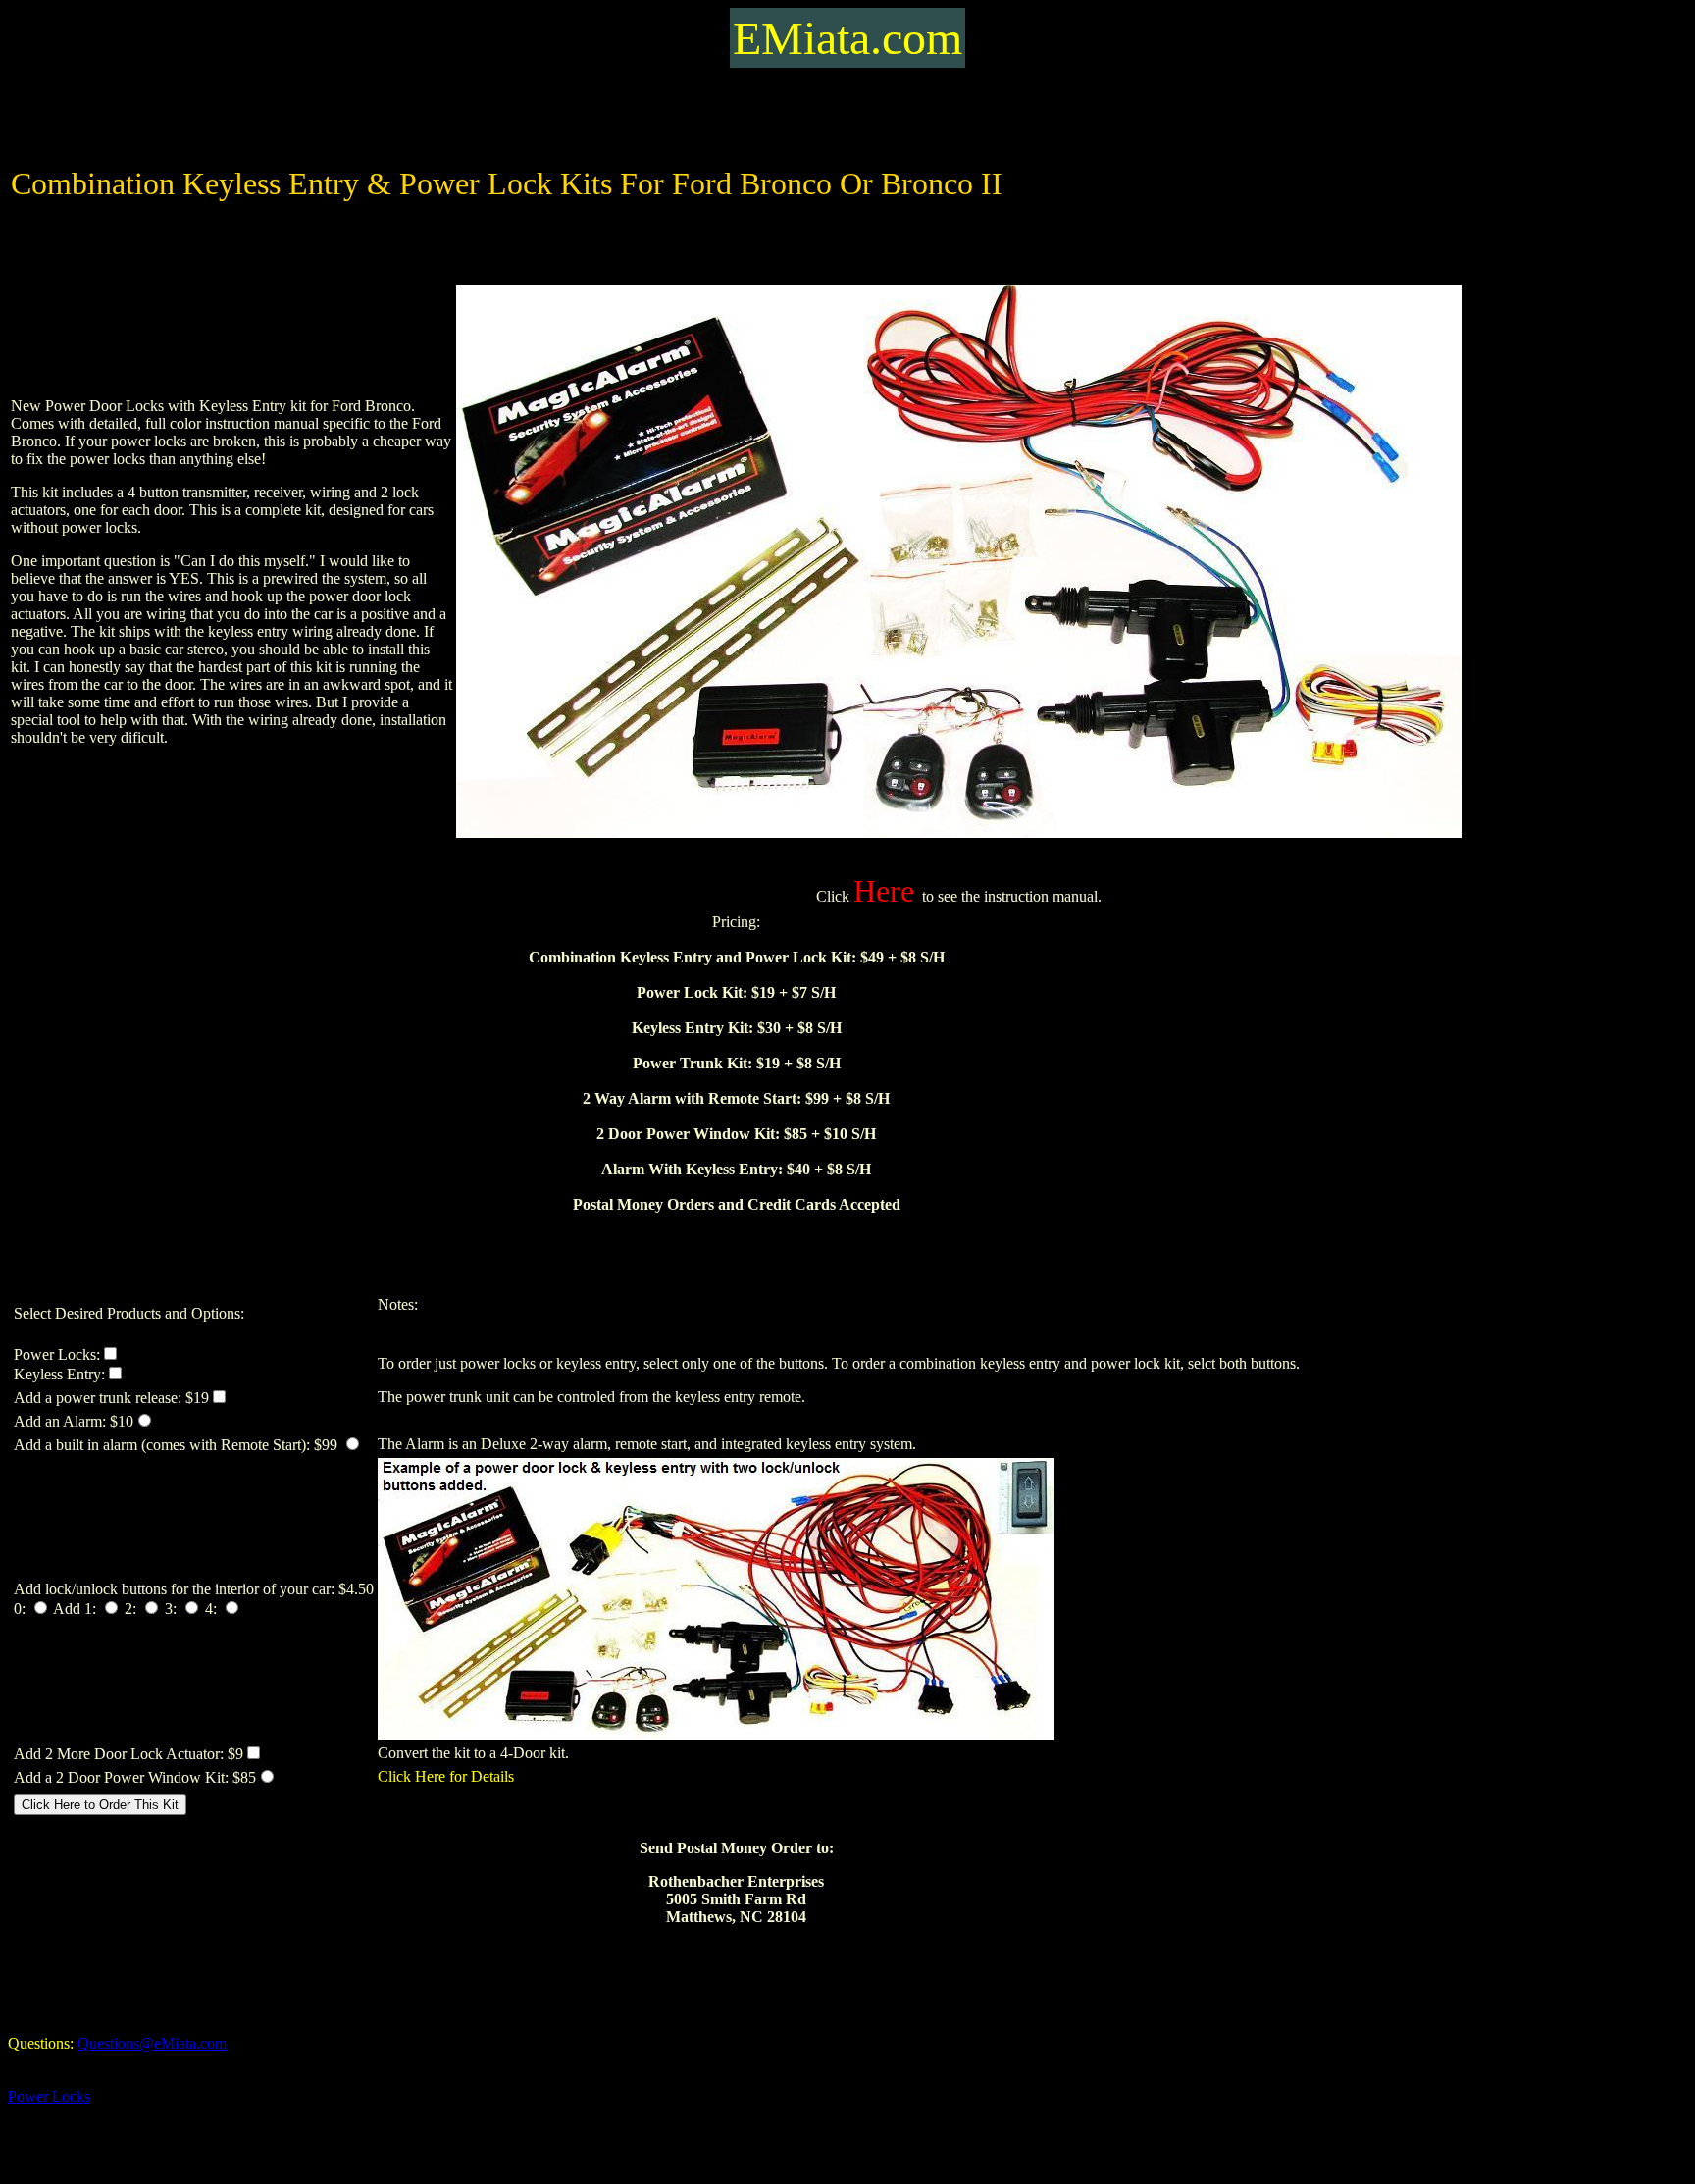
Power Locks (49, 2096)
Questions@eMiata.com (152, 2043)
